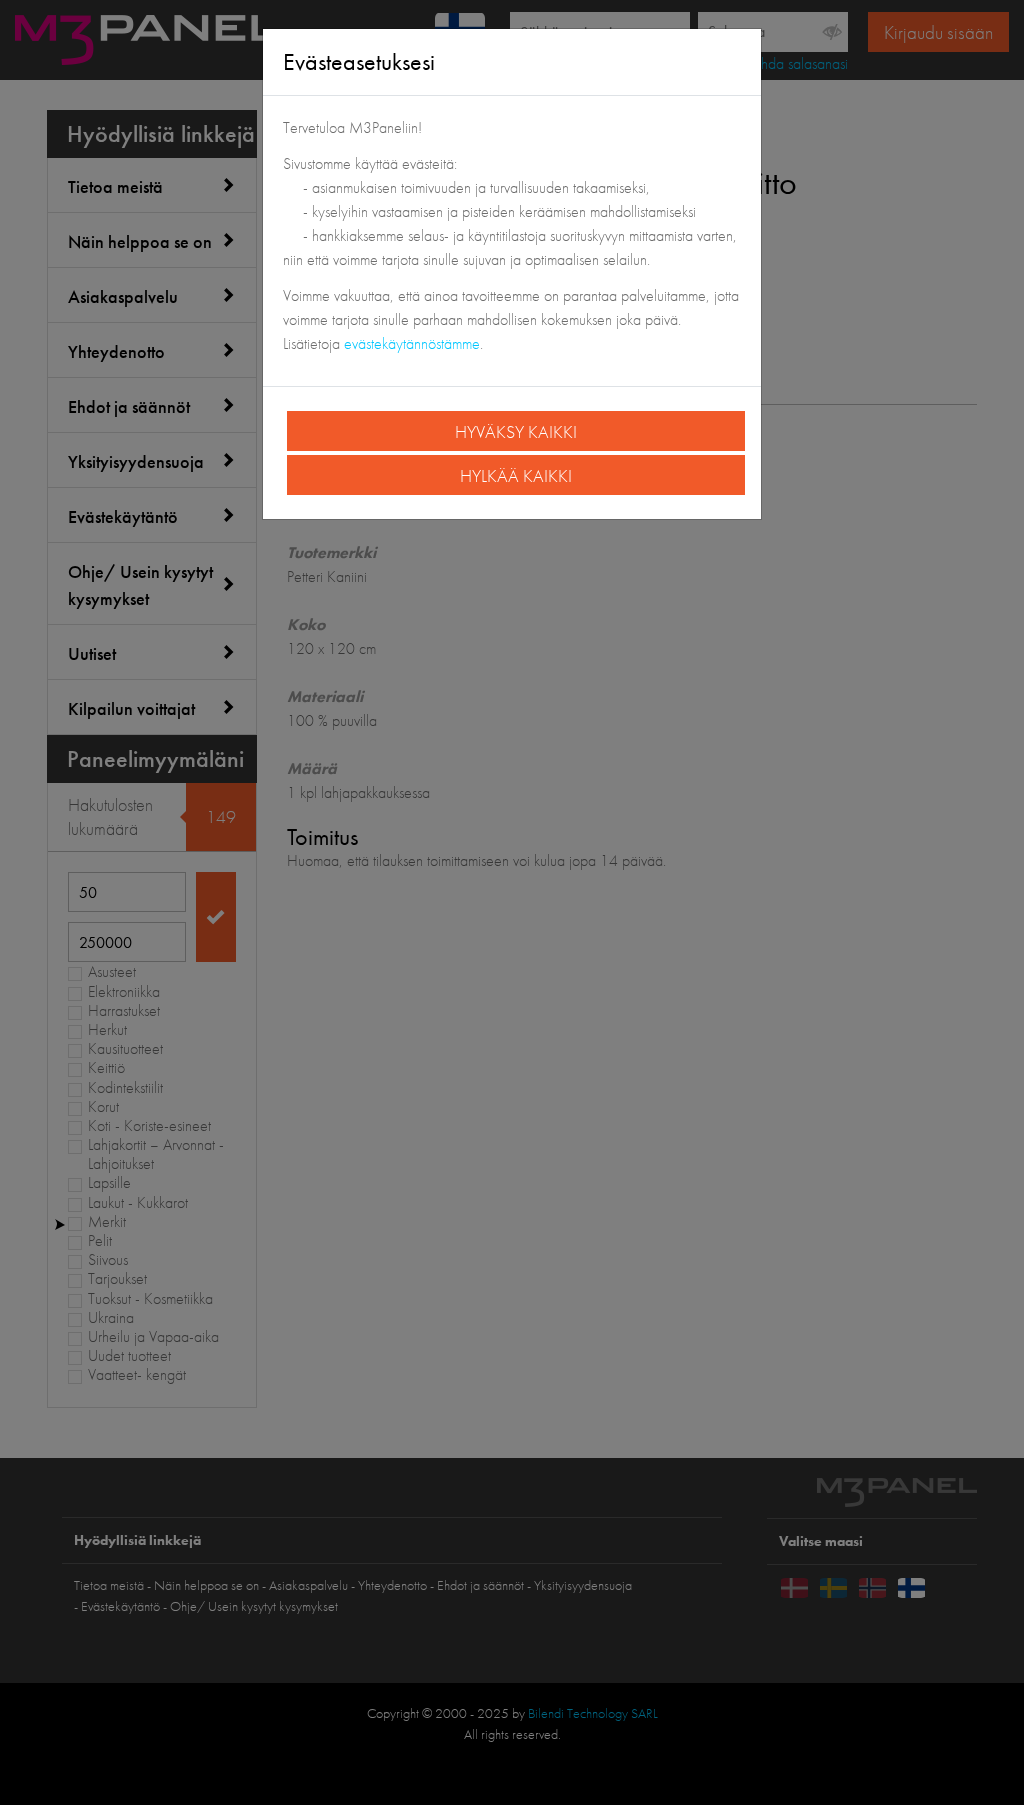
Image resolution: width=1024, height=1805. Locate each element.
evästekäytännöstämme (412, 343)
